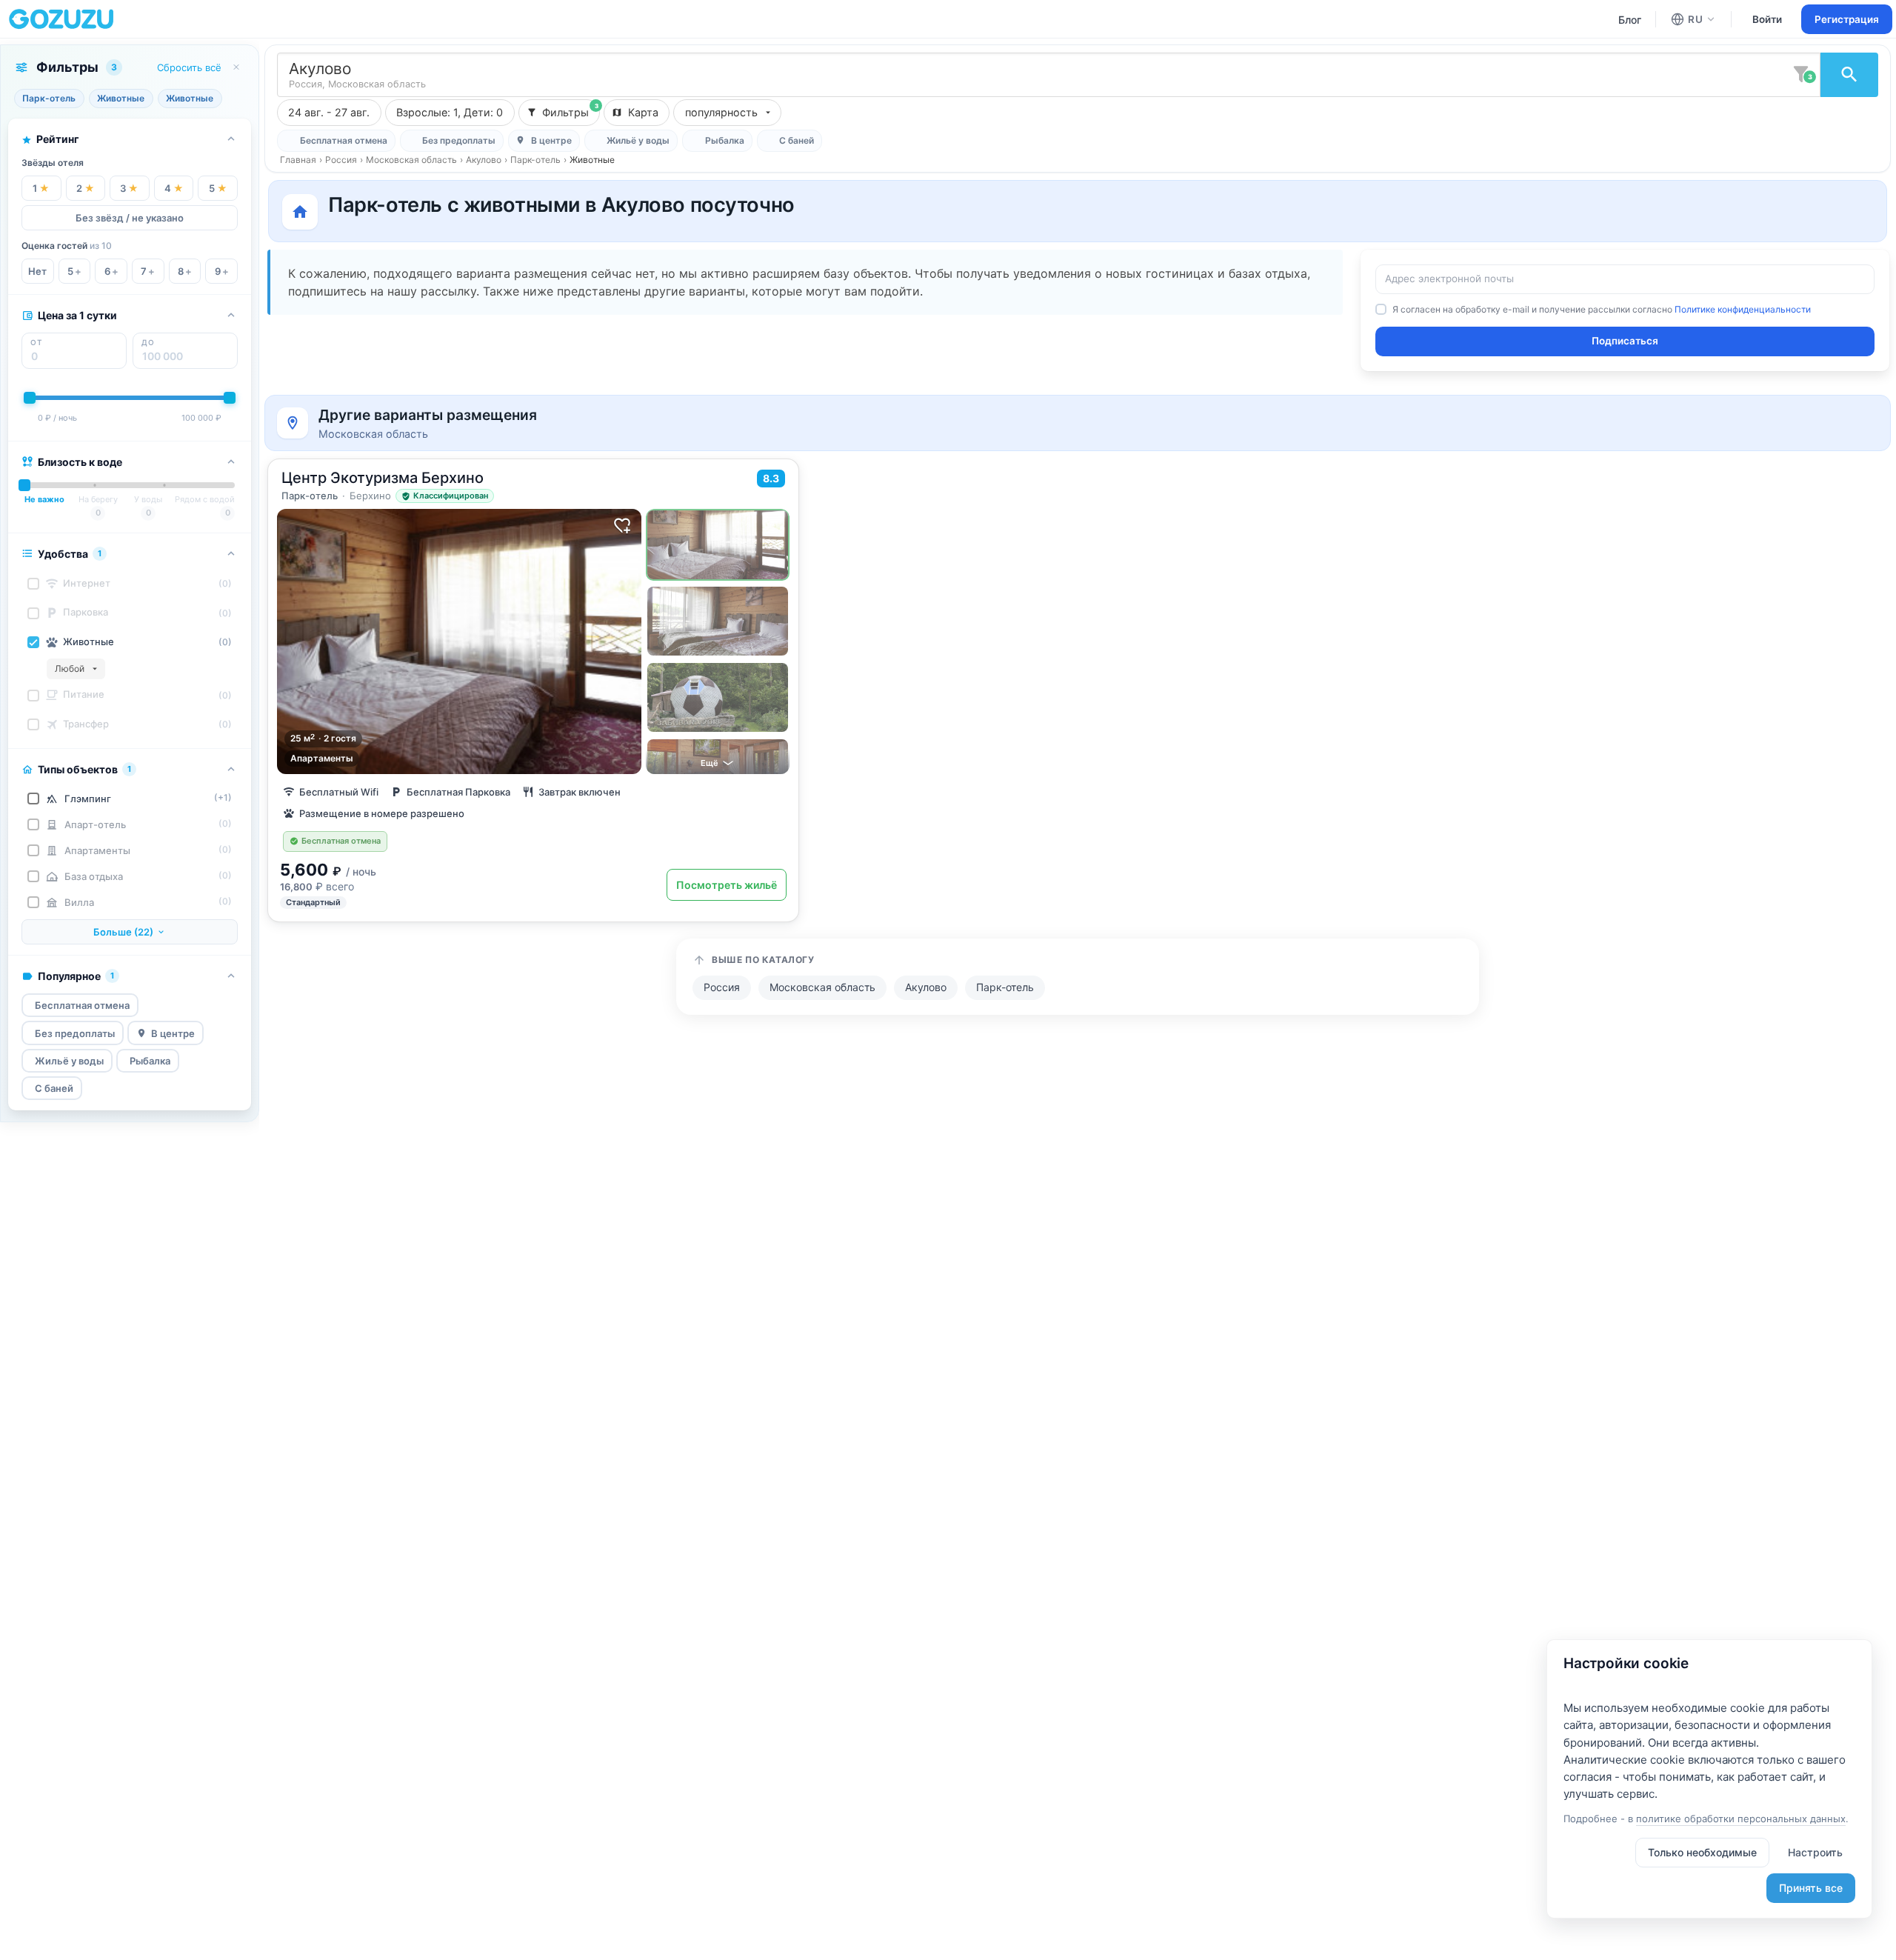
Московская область (411, 160)
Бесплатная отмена (82, 1005)
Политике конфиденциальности (1743, 309)
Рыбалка (150, 1061)
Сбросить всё (189, 67)
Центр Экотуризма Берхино (383, 478)
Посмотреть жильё (727, 885)
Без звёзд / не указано (130, 218)
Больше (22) (123, 932)
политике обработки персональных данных (1741, 1819)
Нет (37, 271)
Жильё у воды (69, 1061)
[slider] (30, 398)
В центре (173, 1033)
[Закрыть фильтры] (236, 67)
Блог (1630, 20)
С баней (54, 1088)
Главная (298, 160)
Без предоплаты (75, 1033)
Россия (341, 160)
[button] (76, 669)
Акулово (484, 160)
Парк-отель (535, 160)
